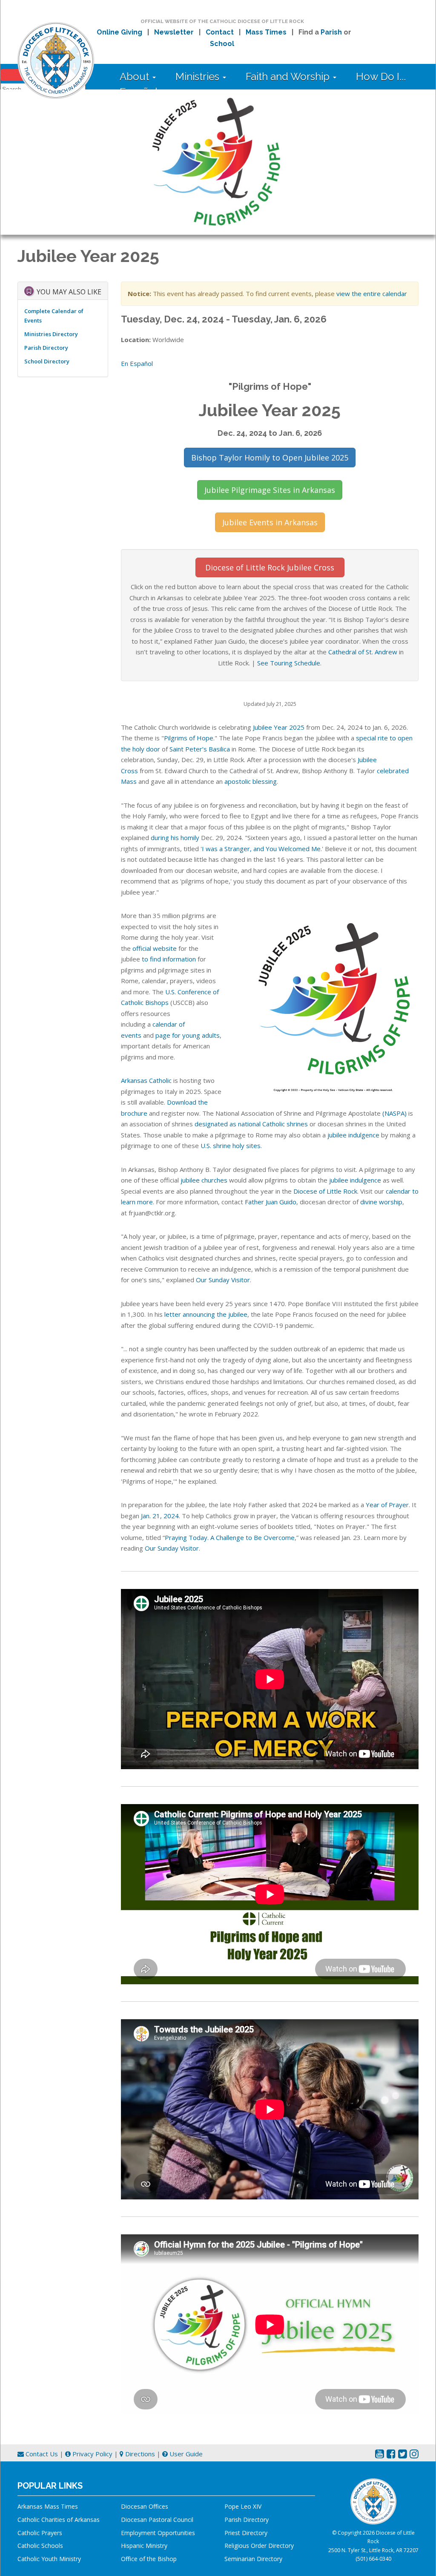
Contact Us (41, 2454)
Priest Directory (246, 2533)
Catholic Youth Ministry (49, 2559)
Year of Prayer (387, 1505)
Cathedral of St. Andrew (363, 652)
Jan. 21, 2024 (160, 1516)
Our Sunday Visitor (223, 1280)
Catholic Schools (40, 2546)
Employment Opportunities (158, 2533)
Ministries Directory (51, 334)
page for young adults (188, 1035)
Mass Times (266, 32)
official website (155, 948)
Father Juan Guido (271, 1202)
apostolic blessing (251, 781)
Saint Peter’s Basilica (200, 749)
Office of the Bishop (149, 2559)
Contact (220, 32)
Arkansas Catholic (146, 1080)
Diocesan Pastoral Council (157, 2520)
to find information (169, 959)
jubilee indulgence (353, 1135)
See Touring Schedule (289, 663)
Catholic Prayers (40, 2533)
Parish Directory (46, 348)
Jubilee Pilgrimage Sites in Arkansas (270, 490)
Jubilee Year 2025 (279, 727)
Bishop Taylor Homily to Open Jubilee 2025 (270, 458)
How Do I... (381, 76)
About (136, 76)
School (222, 44)
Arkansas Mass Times (48, 2506)
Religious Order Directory (259, 2546)
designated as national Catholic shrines (251, 1124)
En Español (137, 363)
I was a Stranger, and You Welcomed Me (261, 849)
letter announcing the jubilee (206, 1314)
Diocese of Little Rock (325, 1191)
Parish (331, 32)
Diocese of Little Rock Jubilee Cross (270, 567)
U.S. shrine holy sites (231, 1146)
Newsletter (174, 32)
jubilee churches (204, 1180)
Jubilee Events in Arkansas (270, 522)
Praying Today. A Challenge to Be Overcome (230, 1537)
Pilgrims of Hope (189, 738)
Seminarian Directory (253, 2559)
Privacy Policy (92, 2454)
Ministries (199, 76)
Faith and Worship (289, 76)
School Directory (47, 361)
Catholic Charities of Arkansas (59, 2520)
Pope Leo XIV (243, 2506)
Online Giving (119, 32)
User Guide (185, 2454)
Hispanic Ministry (144, 2546)
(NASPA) (394, 1113)
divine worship (381, 1202)
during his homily (175, 838)
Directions (139, 2454)
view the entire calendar (372, 294)
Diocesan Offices (145, 2506)
